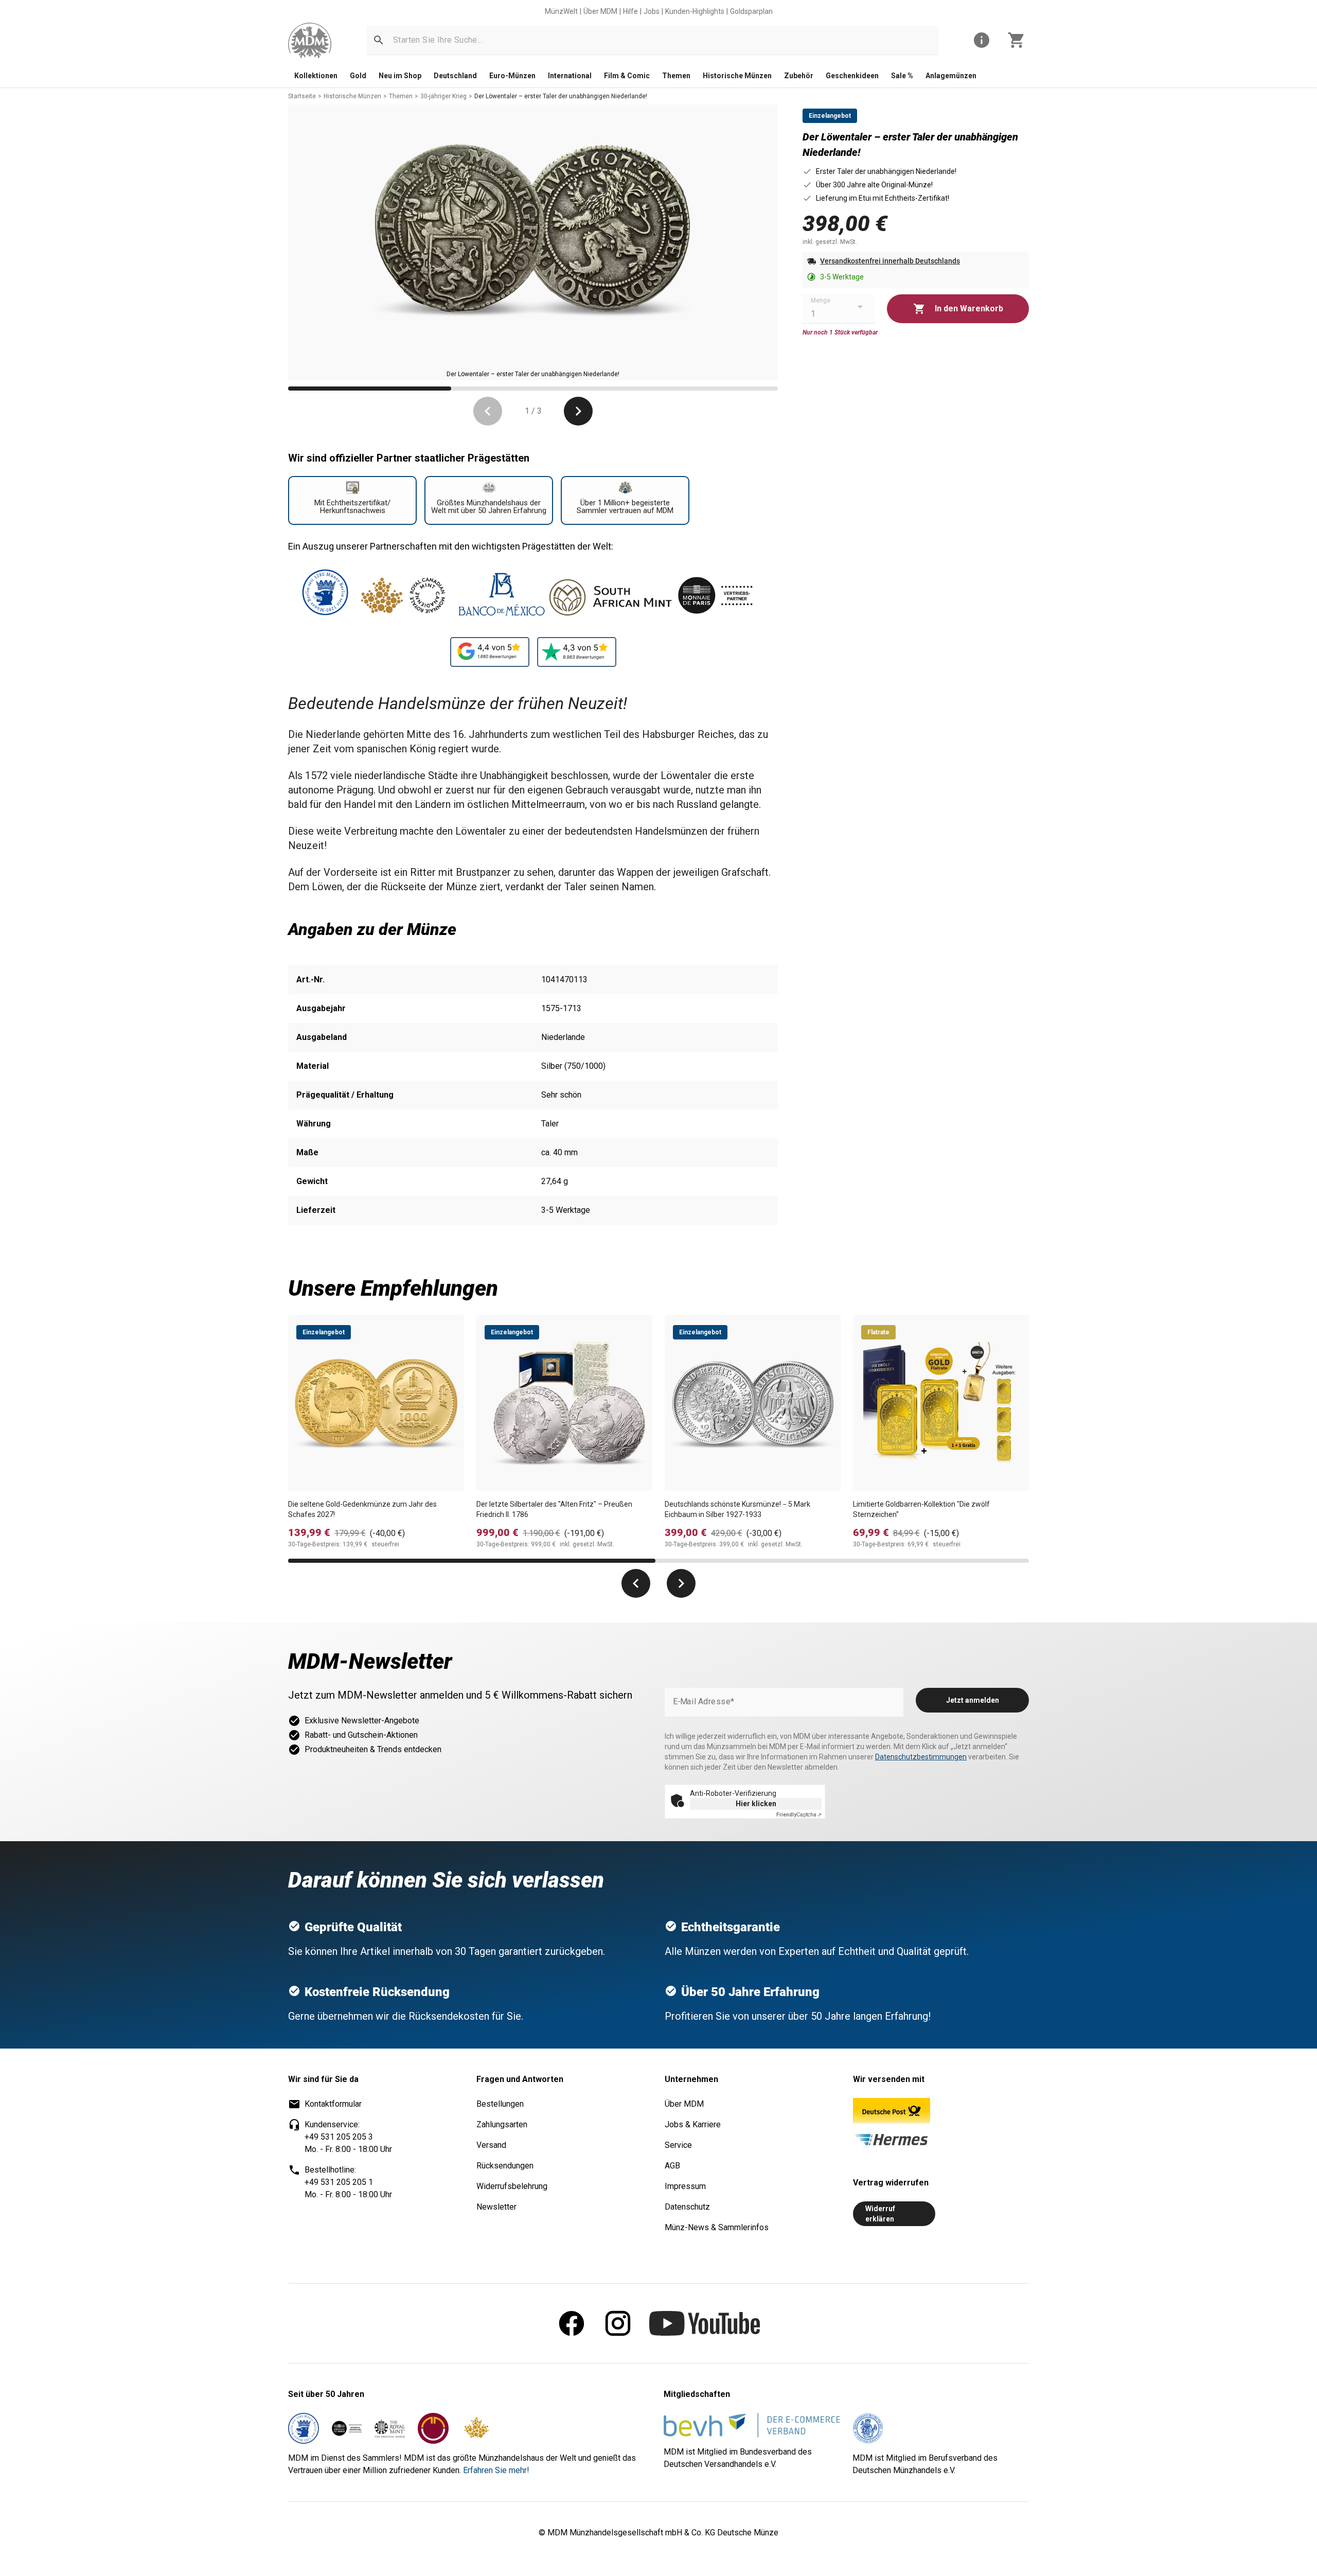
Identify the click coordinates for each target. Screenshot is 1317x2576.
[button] (379, 40)
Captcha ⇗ (799, 1815)
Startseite (302, 96)
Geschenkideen (852, 76)
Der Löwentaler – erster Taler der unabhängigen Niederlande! (561, 96)
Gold (358, 76)
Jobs (652, 11)
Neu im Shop (400, 76)
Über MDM (600, 11)
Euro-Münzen (512, 76)
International (570, 76)
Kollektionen (316, 76)
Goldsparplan (751, 11)
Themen (676, 76)
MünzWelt (561, 11)
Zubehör (799, 76)
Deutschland (455, 76)
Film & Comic (627, 76)
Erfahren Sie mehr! (496, 2470)
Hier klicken (756, 1804)
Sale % (902, 76)
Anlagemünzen (951, 76)
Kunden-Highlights (695, 11)
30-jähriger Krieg (443, 96)
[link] (310, 40)
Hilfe (630, 11)
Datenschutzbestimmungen (921, 1757)
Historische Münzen (737, 76)
